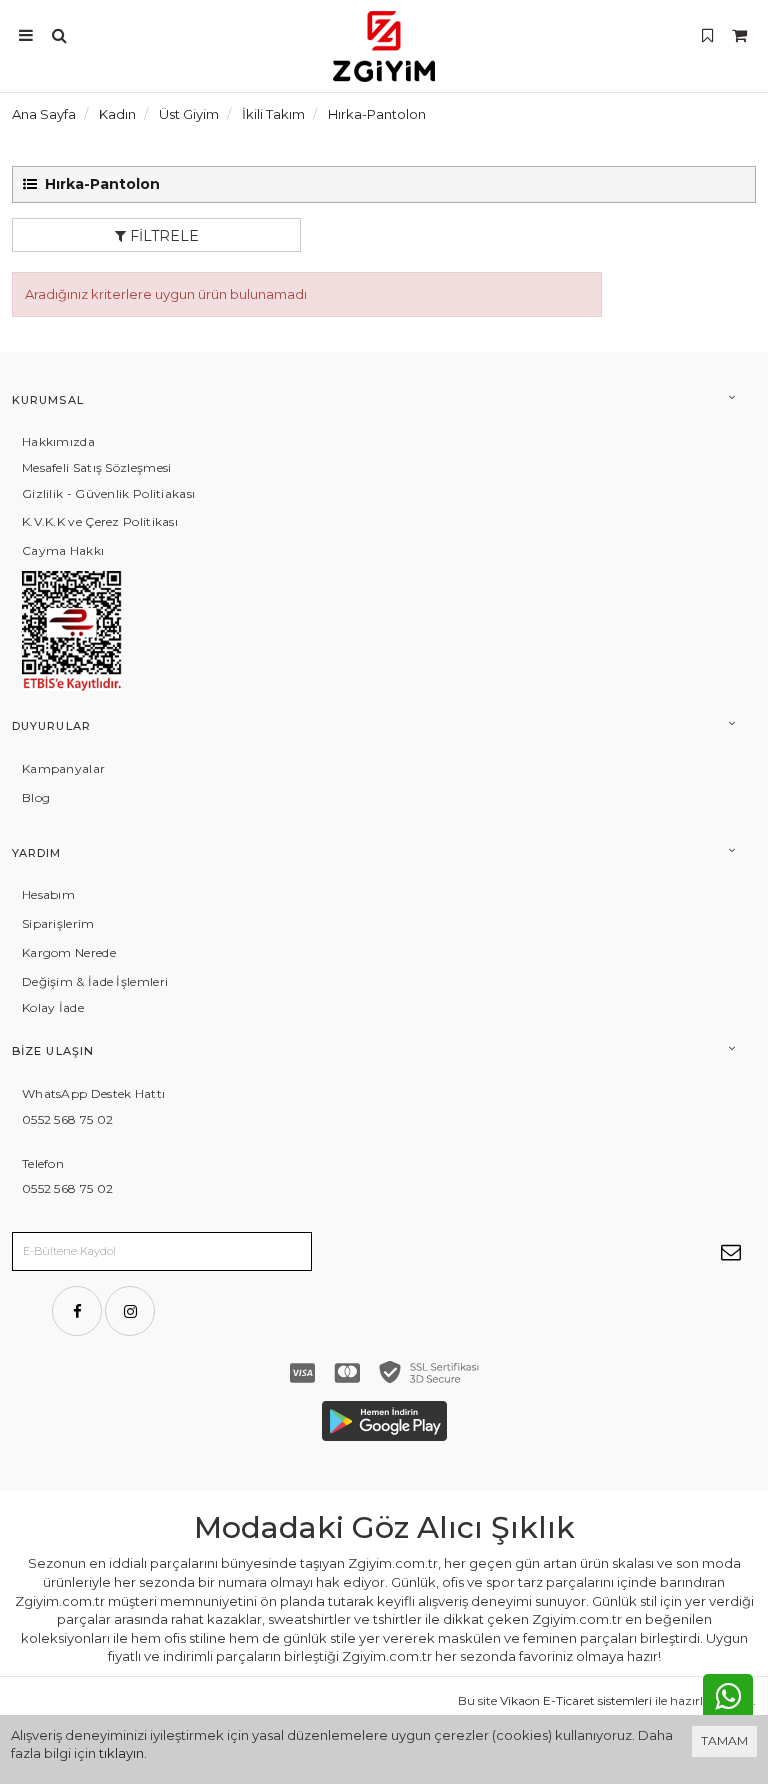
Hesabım (48, 894)
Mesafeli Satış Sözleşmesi (97, 467)
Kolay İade (53, 1007)
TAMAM (724, 1740)
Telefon (43, 1163)
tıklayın (121, 1753)
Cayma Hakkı (63, 550)
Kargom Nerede (69, 952)
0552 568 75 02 (67, 1119)
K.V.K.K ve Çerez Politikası (100, 521)
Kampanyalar (63, 768)
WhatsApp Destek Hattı (93, 1093)
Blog (36, 797)
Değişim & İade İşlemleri (95, 981)
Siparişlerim (58, 923)
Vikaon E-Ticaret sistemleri (576, 1700)
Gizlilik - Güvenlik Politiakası (108, 493)
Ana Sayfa (44, 114)
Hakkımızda (58, 441)
